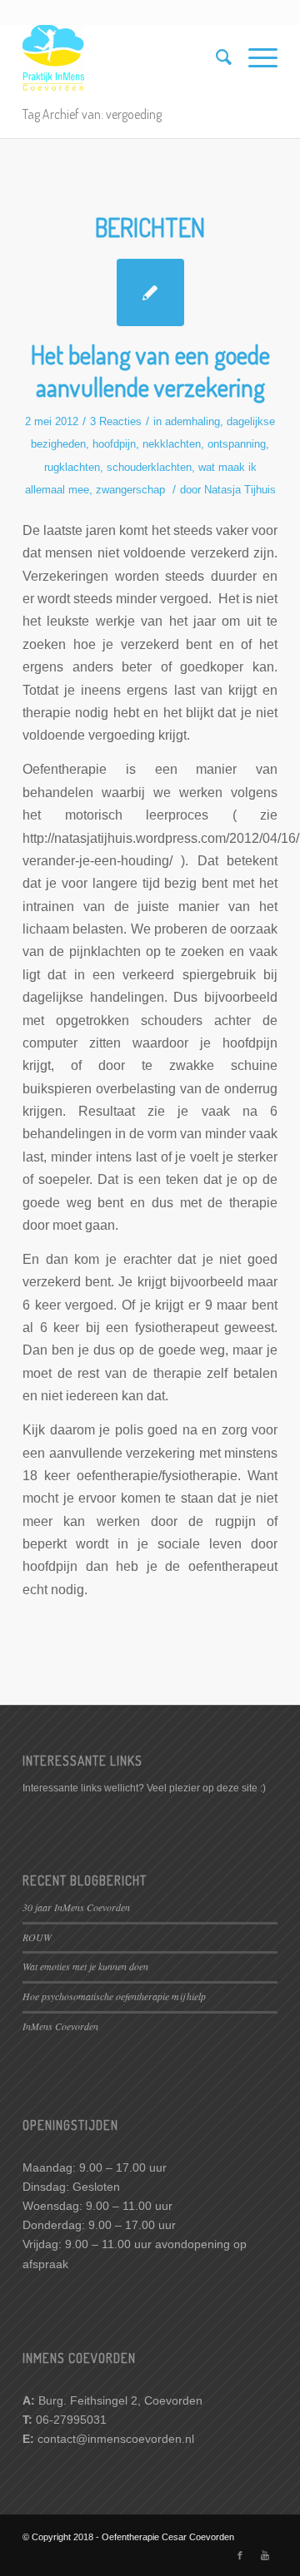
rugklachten (72, 467)
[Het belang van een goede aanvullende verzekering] (150, 292)
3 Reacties (116, 421)
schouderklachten (149, 467)
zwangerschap (130, 490)
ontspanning (237, 444)
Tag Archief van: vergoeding (92, 114)
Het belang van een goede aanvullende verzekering (150, 371)
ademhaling (192, 421)
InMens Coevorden (60, 2026)
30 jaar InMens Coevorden (76, 1907)
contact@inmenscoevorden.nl (116, 2439)
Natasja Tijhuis (240, 490)
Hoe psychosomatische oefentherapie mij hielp (114, 1996)
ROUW (37, 1937)
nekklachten (172, 444)
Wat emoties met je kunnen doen (85, 1966)
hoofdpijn (114, 444)
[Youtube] (265, 2555)
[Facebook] (240, 2555)
